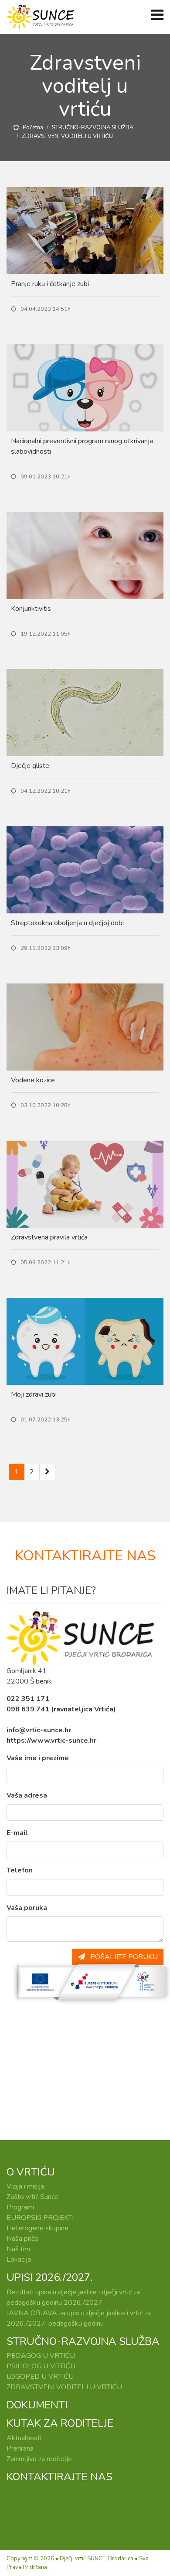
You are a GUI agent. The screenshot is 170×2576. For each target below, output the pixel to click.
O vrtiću (31, 2172)
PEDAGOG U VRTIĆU (41, 2356)
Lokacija (19, 2259)
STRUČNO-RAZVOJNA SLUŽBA (93, 128)
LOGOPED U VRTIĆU (40, 2377)
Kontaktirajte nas (59, 2477)
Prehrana (20, 2448)
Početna (31, 128)
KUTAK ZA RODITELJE (60, 2423)
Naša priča (22, 2239)
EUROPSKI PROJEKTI (40, 2218)
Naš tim (18, 2249)
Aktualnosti (24, 2438)
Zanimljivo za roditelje (39, 2459)
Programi (20, 2207)
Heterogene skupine (37, 2228)
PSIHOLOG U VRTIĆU (41, 2366)
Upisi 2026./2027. (49, 2277)
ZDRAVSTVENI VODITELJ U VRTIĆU (64, 2387)
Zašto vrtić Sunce (32, 2197)
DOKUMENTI (37, 2405)
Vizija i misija (25, 2186)
